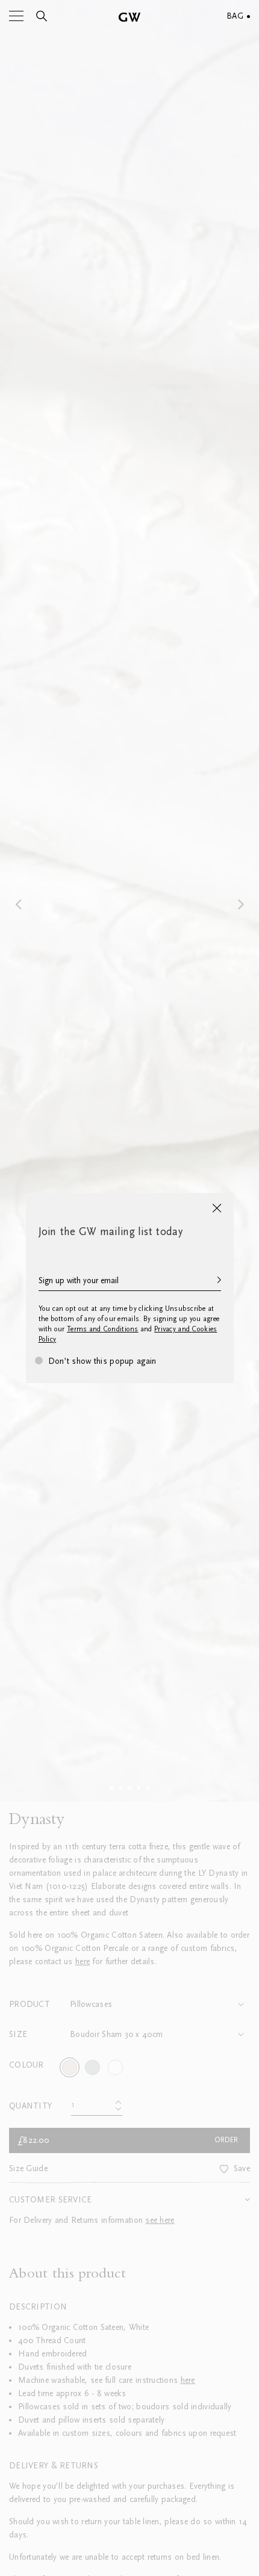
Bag (235, 16)
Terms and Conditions (103, 1329)
